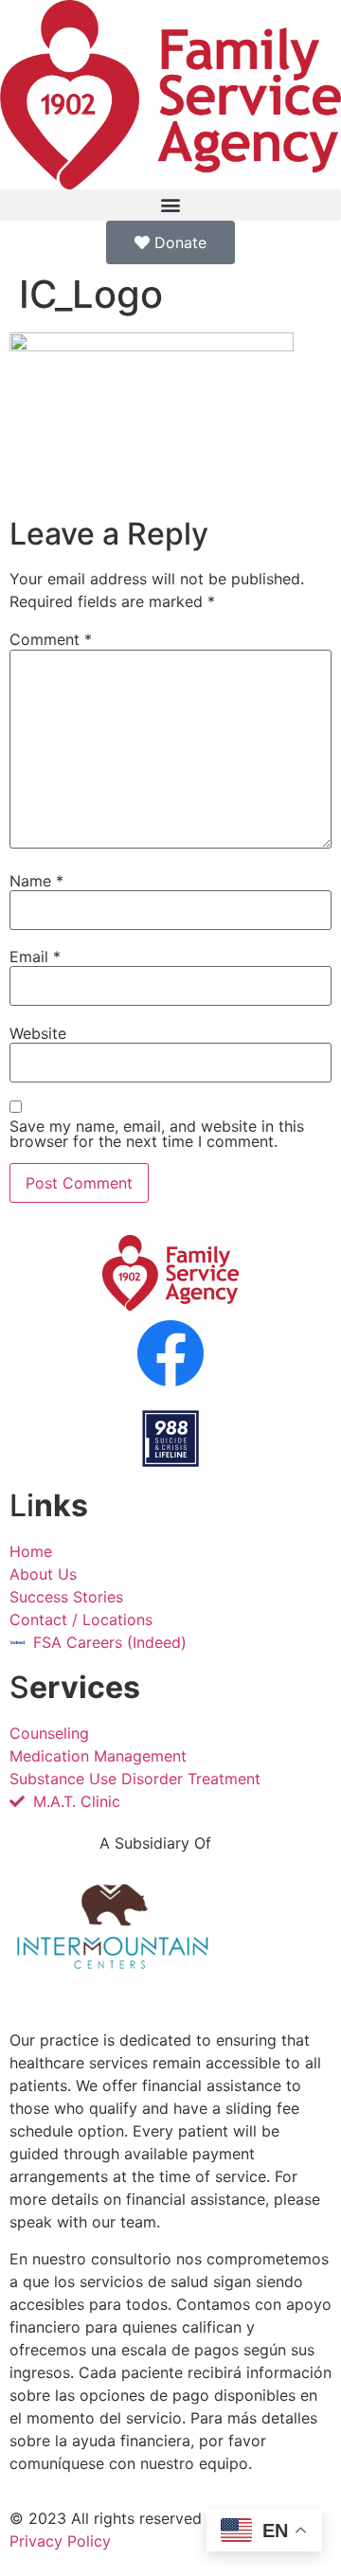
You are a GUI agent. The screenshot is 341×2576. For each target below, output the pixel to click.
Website (38, 1033)
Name (36, 881)
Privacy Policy (60, 2541)
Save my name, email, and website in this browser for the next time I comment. (157, 1134)
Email (35, 957)
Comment (51, 639)
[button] (170, 205)
